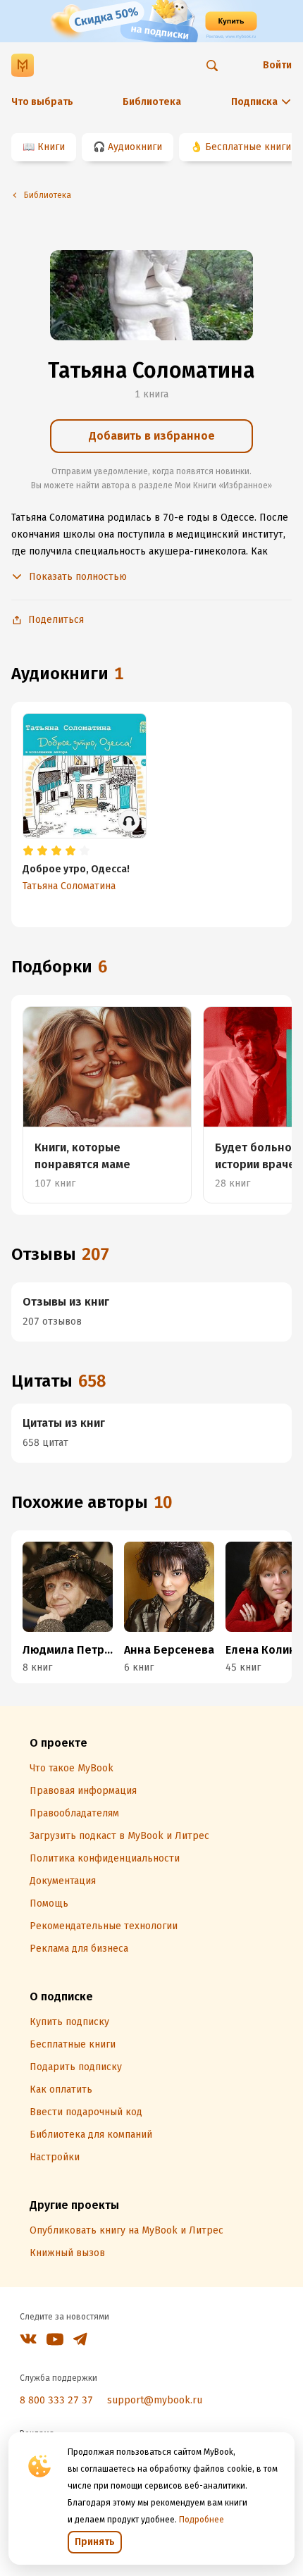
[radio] (28, 851)
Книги (51, 147)
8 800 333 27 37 (56, 2400)
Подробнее (202, 2520)
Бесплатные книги (248, 147)
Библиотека (152, 102)
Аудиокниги (135, 147)
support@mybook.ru (155, 2400)
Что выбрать (42, 102)
